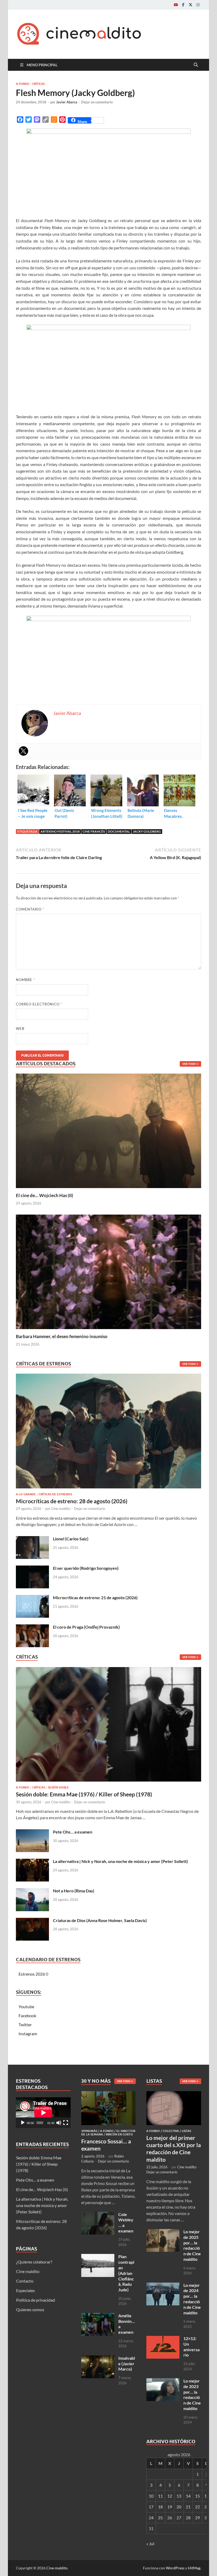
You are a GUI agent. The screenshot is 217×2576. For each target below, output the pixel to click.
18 (160, 2507)
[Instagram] (198, 5)
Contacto (25, 2281)
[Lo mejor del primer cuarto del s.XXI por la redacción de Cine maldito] (174, 2094)
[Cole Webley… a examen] (98, 2215)
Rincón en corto (119, 2134)
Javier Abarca (67, 102)
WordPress (175, 2568)
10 (151, 2496)
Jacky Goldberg (147, 831)
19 (170, 2507)
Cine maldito (61, 1509)
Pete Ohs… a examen (73, 1832)
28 (188, 2518)
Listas (186, 2131)
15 (197, 2496)
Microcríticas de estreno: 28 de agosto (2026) (72, 1501)
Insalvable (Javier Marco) (127, 2364)
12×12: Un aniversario (191, 2347)
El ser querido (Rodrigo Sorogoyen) (86, 1568)
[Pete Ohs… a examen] (32, 1832)
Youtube (26, 2006)
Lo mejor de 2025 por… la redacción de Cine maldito (192, 2245)
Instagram (28, 2034)
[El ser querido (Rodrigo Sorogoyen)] (32, 1569)
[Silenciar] (59, 2123)
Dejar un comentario (97, 102)
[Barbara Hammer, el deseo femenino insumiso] (108, 1271)
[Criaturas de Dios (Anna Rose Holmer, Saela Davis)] (32, 1921)
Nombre (25, 980)
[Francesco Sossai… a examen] (109, 2094)
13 (179, 2496)
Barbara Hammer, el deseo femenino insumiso (62, 1336)
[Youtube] (176, 5)
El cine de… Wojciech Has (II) (44, 1195)
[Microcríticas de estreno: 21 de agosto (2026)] (32, 1598)
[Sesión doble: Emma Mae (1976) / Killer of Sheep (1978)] (108, 1726)
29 (197, 2518)
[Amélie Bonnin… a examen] (98, 2316)
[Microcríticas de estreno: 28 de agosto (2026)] (108, 1433)
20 (179, 2507)
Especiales (26, 2290)
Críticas (38, 84)
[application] (43, 2113)
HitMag (194, 2568)
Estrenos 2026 (32, 1974)
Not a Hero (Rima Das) (74, 1891)
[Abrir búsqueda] (196, 65)
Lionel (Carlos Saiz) (71, 1539)
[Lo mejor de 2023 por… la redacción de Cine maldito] (163, 2381)
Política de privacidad (36, 2300)
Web (20, 1028)
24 (151, 2518)
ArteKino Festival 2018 (60, 831)
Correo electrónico (39, 1004)
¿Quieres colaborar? (34, 2262)
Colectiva (171, 2131)
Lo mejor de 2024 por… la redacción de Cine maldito (192, 2299)
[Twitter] (191, 5)
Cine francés (94, 831)
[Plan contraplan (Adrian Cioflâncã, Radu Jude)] (98, 2257)
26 (170, 2518)
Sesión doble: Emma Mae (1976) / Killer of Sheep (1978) (84, 1794)
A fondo (23, 84)
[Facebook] (183, 5)
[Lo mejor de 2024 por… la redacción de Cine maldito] (163, 2286)
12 (170, 2496)
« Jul (150, 2544)
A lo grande (26, 1494)
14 (188, 2496)
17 (151, 2507)
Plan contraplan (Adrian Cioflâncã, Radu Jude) (126, 2273)
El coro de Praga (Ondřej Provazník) (86, 1627)
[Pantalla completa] (66, 2123)
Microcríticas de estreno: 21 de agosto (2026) (95, 1597)
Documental (119, 831)
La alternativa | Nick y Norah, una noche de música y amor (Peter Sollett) (120, 1861)
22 (197, 2507)
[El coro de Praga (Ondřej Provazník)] (32, 1627)
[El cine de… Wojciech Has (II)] (108, 1130)
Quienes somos (30, 2309)
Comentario (30, 909)
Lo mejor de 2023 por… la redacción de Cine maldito (192, 2395)
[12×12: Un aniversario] (163, 2339)
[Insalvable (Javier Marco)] (98, 2359)
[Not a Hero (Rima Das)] (32, 1891)
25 (160, 2518)
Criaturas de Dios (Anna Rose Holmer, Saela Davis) (100, 1920)
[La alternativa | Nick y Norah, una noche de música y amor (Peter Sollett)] (32, 1862)
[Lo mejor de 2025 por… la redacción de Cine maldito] (163, 2232)
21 (188, 2507)
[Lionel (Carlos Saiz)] (32, 1539)
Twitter (25, 2025)
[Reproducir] (23, 2123)
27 (179, 2518)
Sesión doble (58, 1787)
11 (160, 2496)
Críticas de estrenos (55, 1494)
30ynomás (89, 2131)
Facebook (27, 2015)
